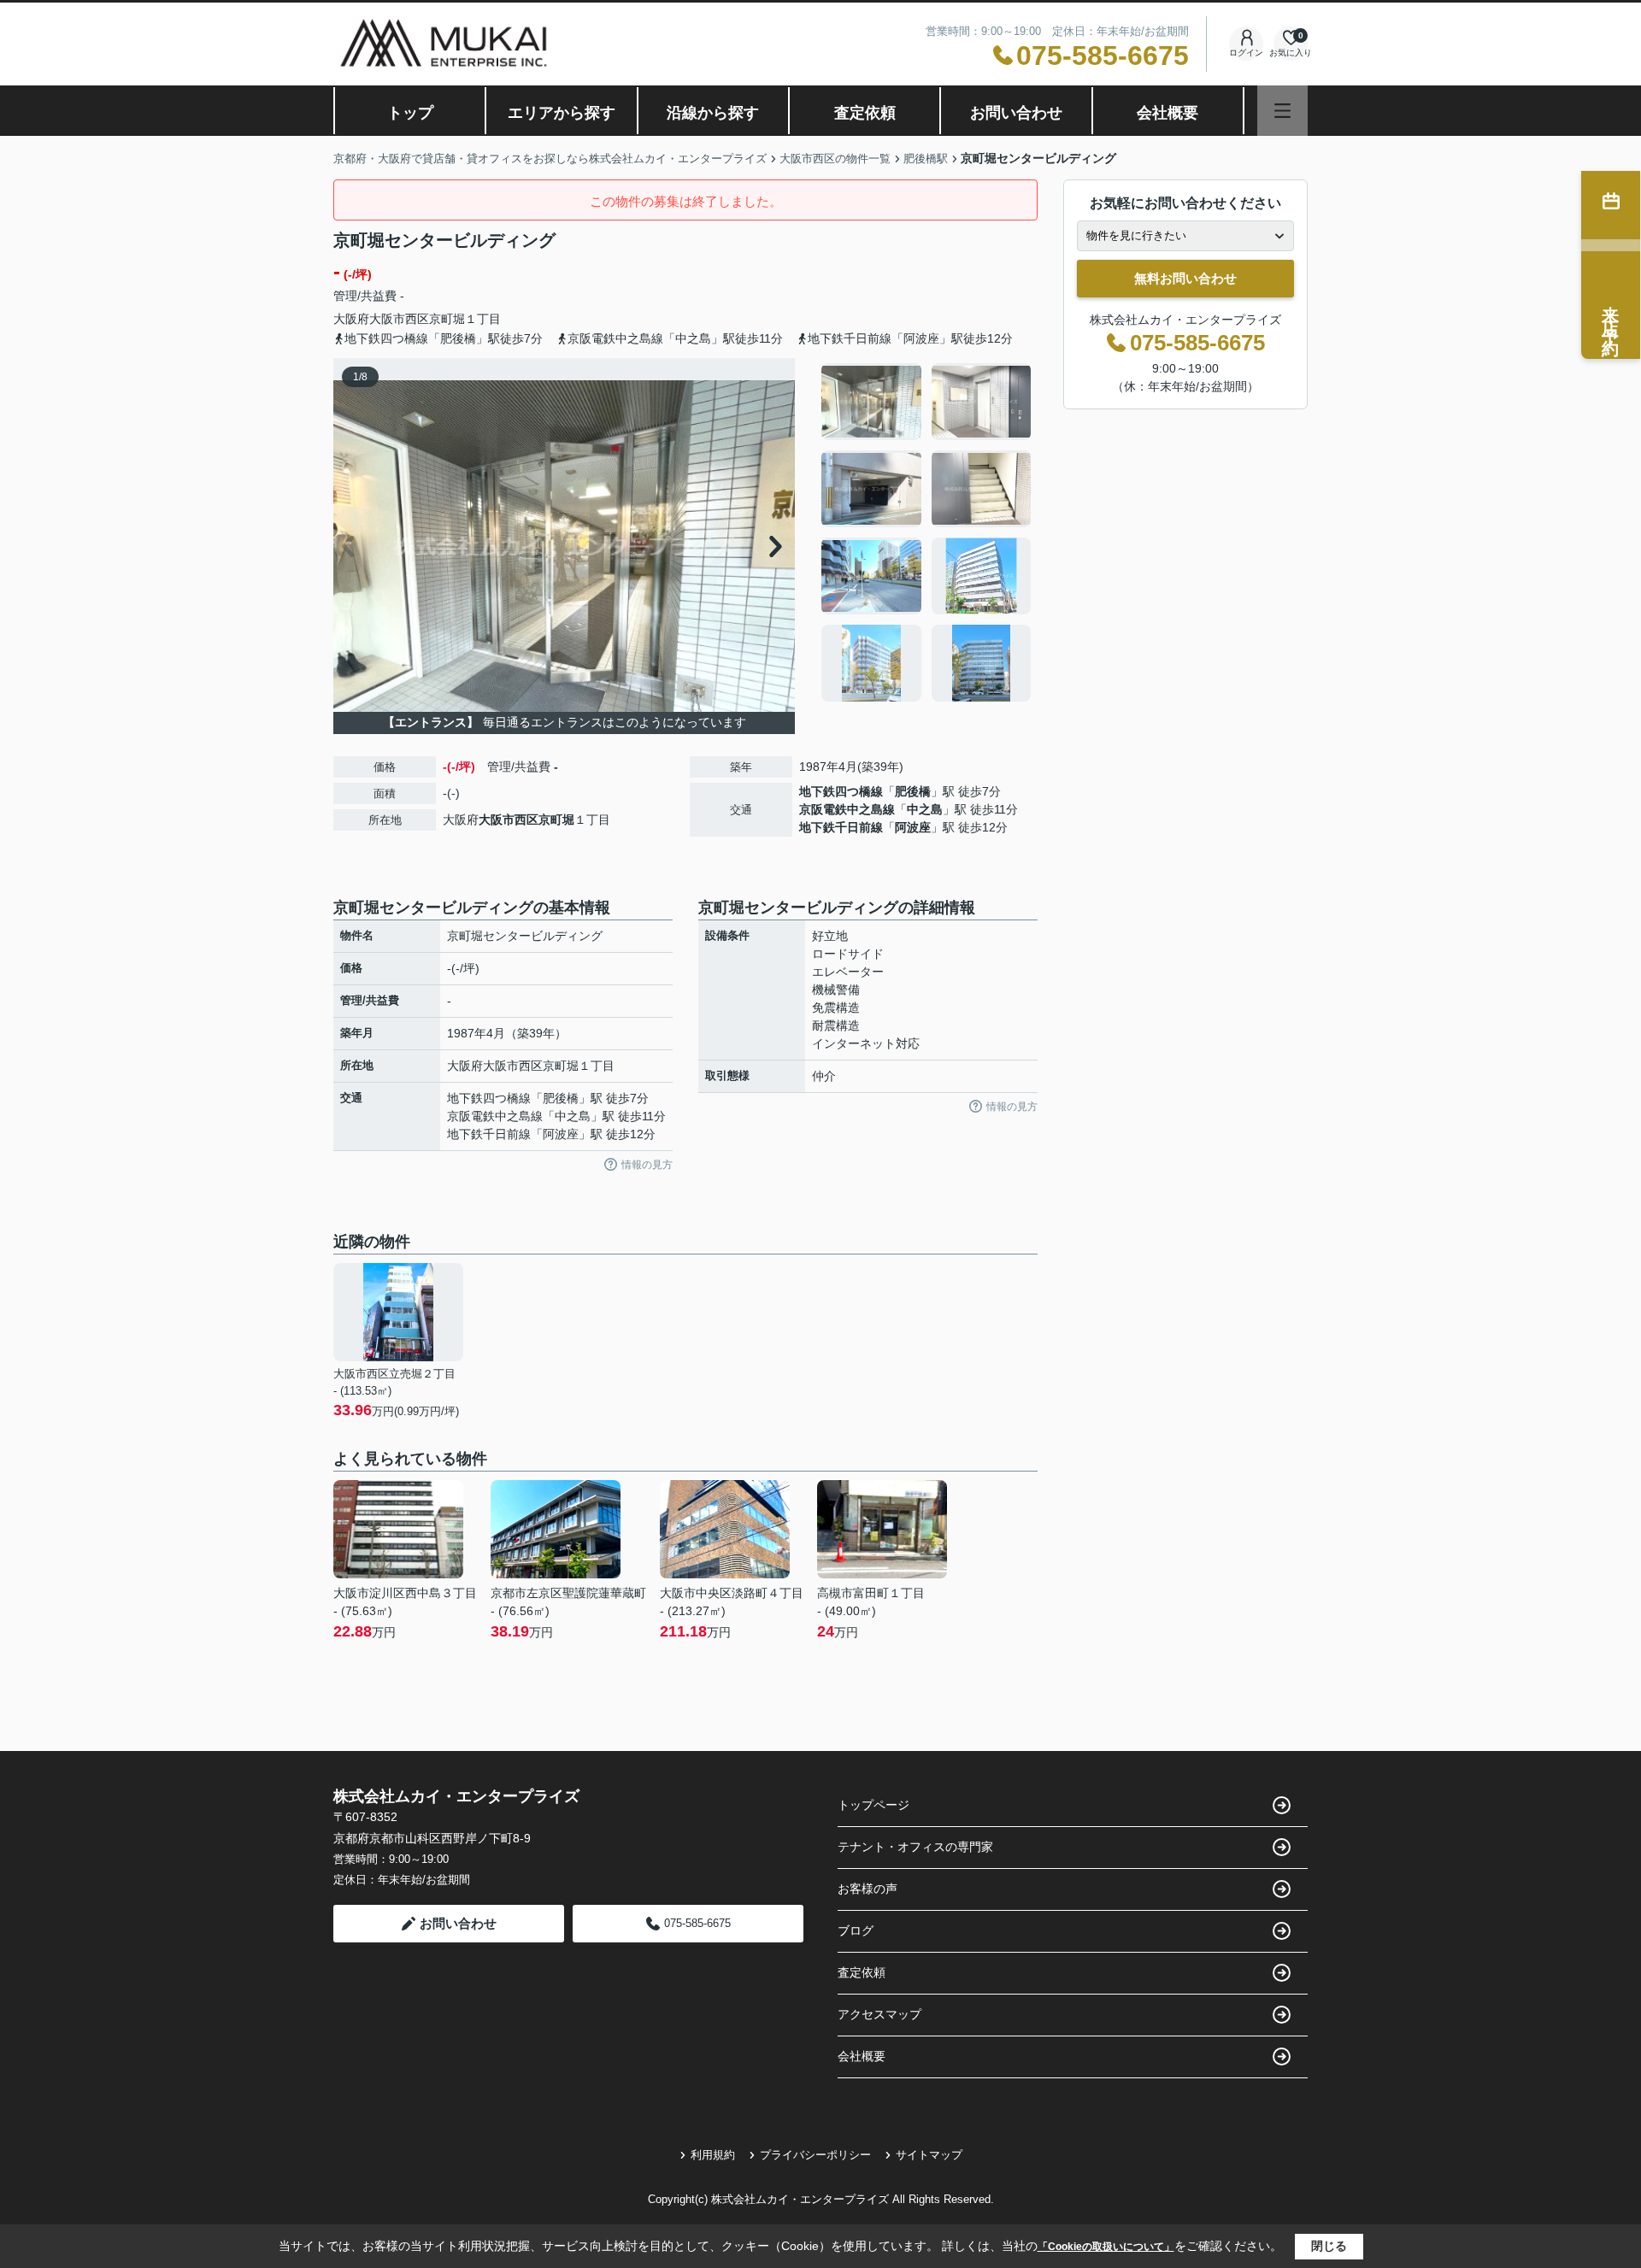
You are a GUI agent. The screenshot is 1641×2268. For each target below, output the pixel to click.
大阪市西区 (399, 319)
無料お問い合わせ (1185, 278)
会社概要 (1168, 113)
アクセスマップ (879, 2014)
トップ (410, 113)
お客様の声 (868, 1889)
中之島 (925, 809)
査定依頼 (865, 113)
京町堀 (447, 319)
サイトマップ (929, 2155)
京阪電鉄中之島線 (847, 809)
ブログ (856, 1930)
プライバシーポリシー (815, 2155)
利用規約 (713, 2155)
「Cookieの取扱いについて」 (1106, 2247)
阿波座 (913, 827)
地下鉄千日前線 (841, 827)
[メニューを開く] (1282, 111)
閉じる (1329, 2246)
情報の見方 (647, 1165)
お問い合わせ (1016, 113)
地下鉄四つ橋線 (841, 791)
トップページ (873, 1805)
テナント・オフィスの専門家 (915, 1847)
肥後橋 (913, 791)
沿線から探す (713, 113)
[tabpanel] (927, 532)
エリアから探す (562, 113)
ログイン (1246, 53)
